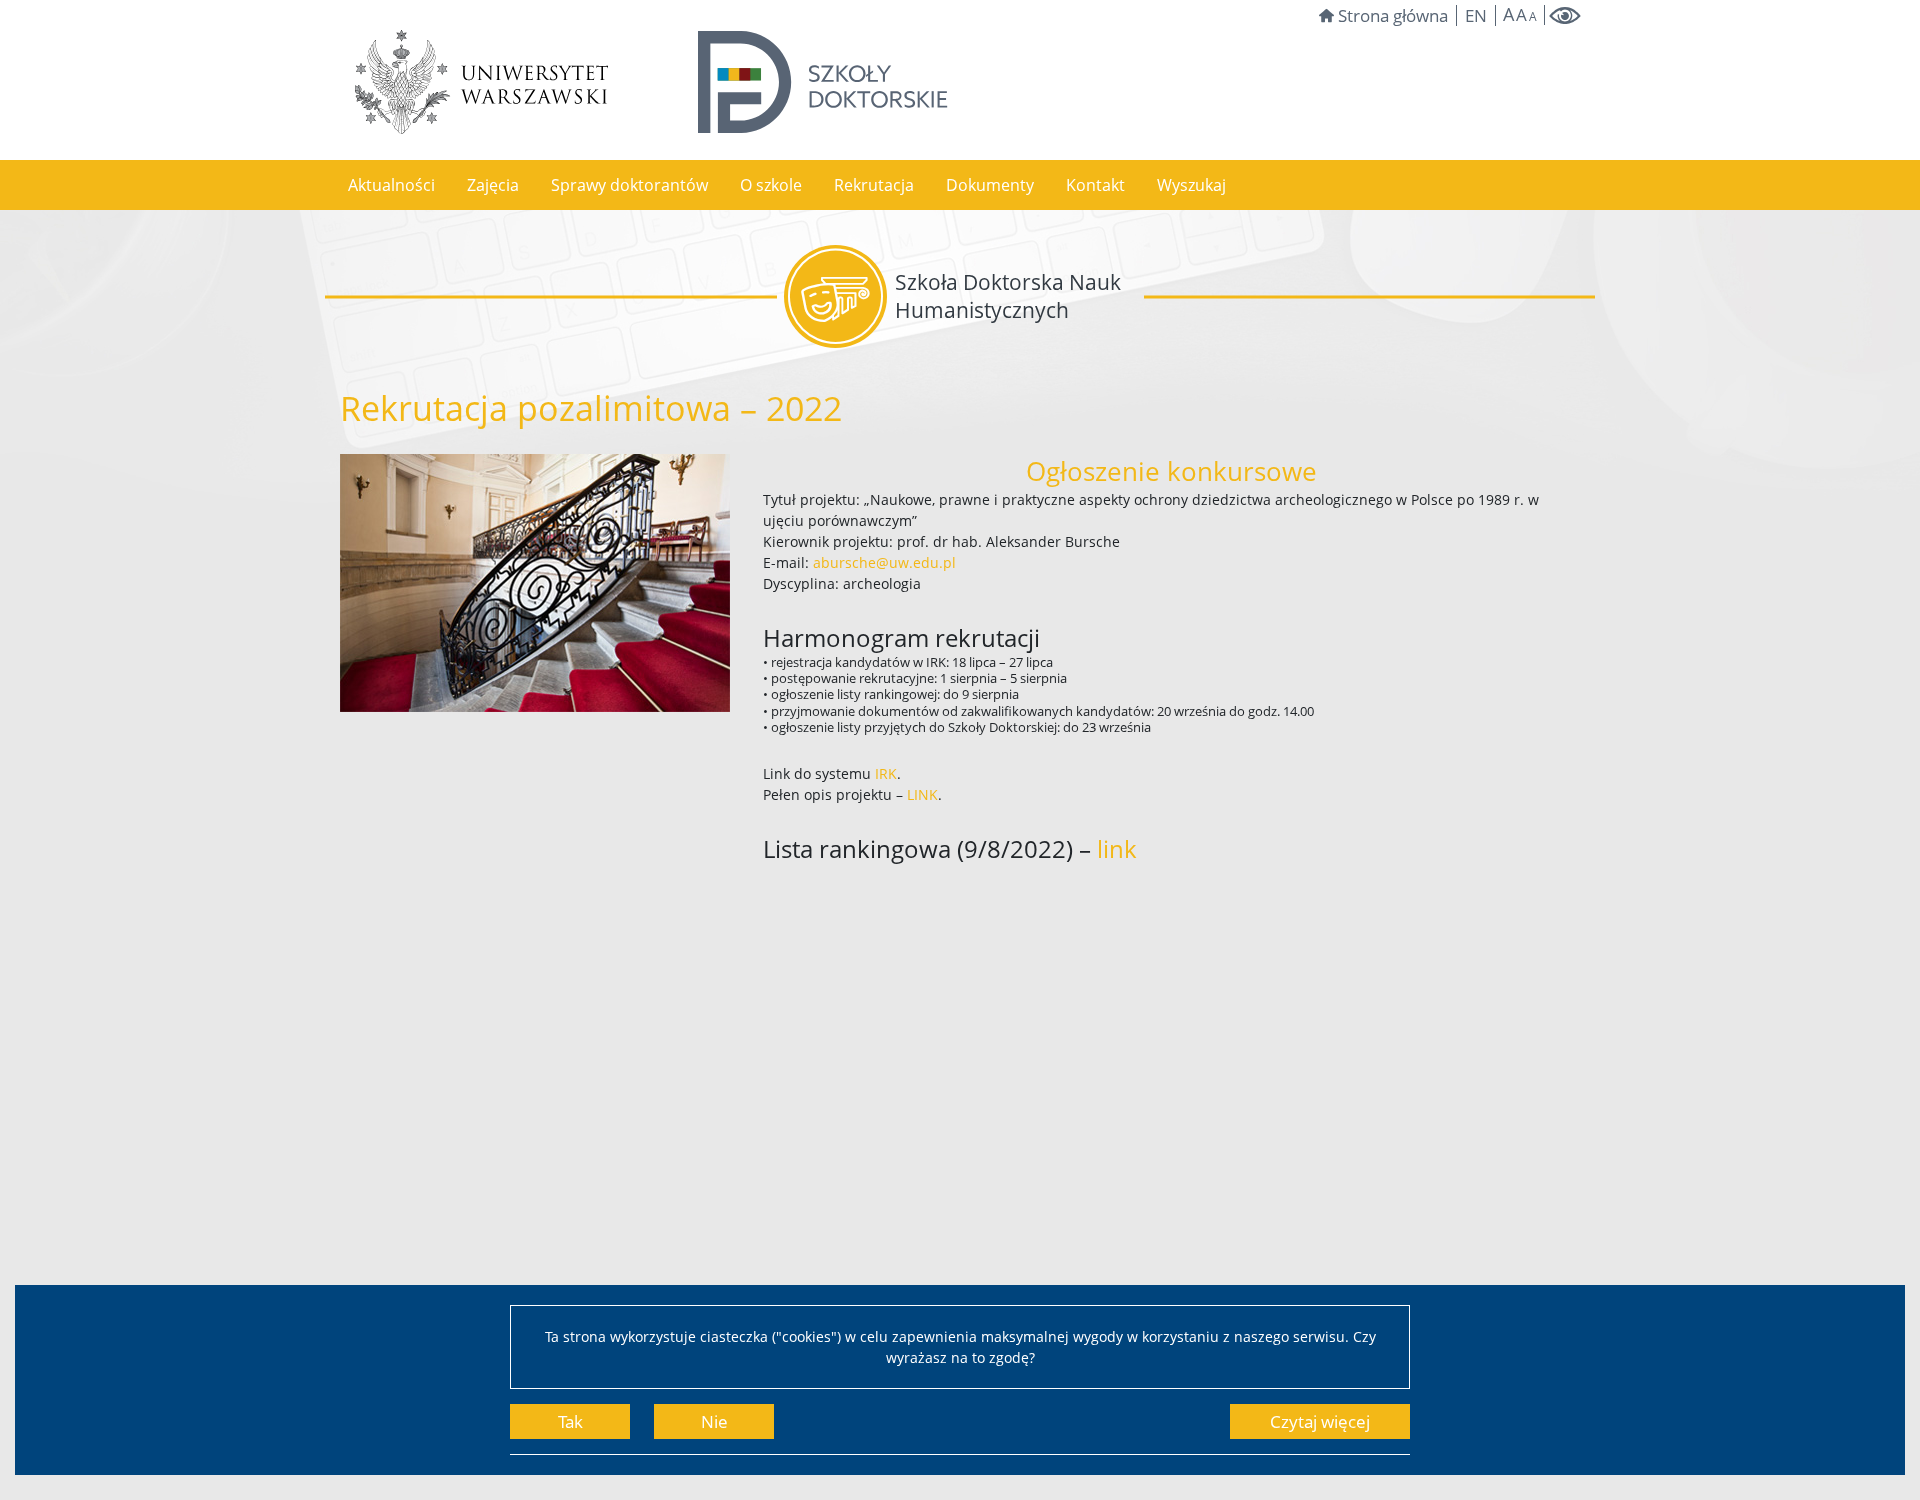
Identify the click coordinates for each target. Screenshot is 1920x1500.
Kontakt (1095, 185)
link (1117, 848)
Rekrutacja (874, 185)
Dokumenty (990, 185)
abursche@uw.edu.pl (884, 562)
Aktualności (391, 185)
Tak (570, 1421)
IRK (886, 773)
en (1476, 15)
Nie (714, 1421)
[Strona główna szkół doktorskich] (823, 82)
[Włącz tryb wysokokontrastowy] (1564, 15)
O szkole (771, 185)
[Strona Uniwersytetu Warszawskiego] (481, 82)
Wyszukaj (1191, 185)
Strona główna (1393, 15)
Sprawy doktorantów (629, 185)
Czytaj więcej (1320, 1421)
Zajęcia (493, 185)
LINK (922, 794)
